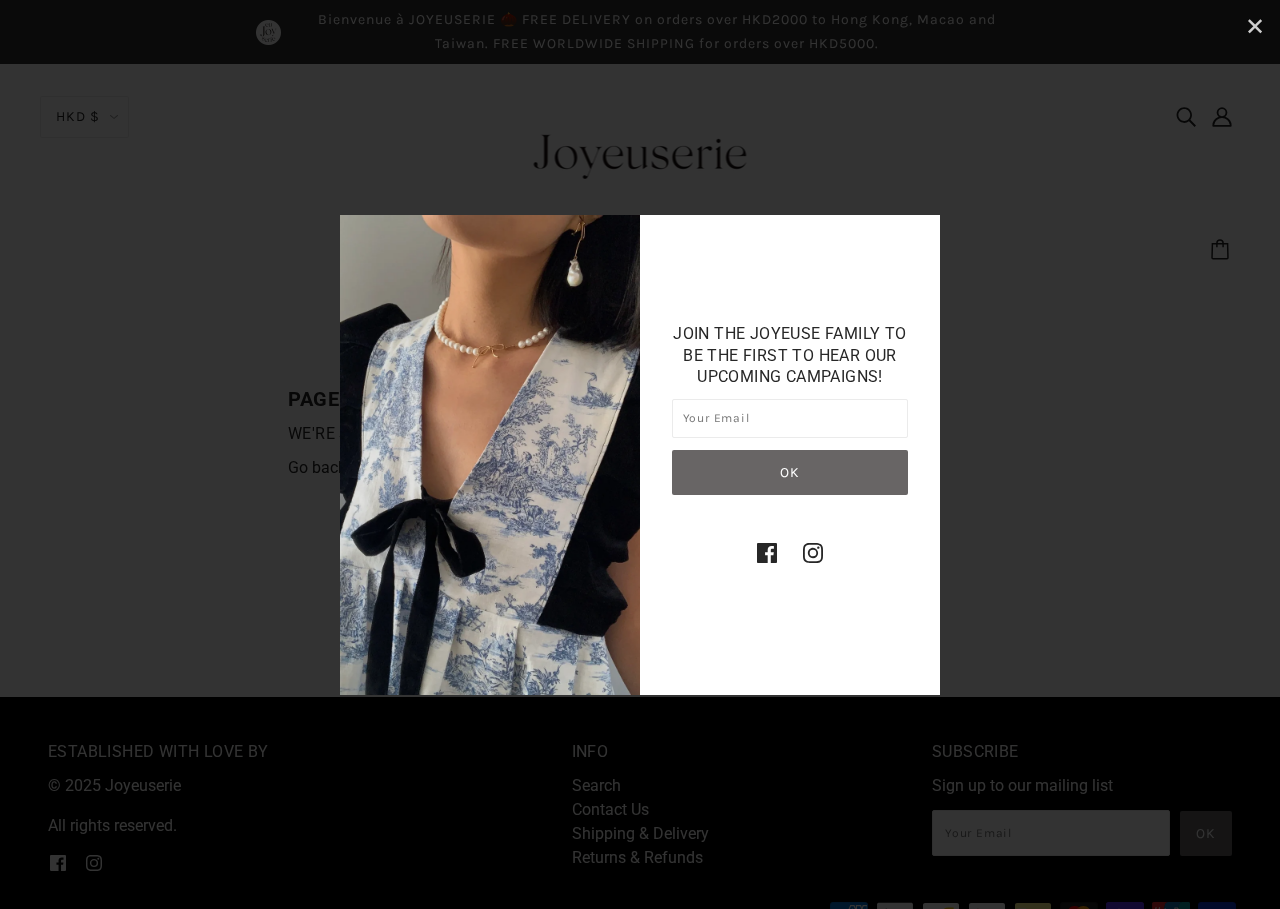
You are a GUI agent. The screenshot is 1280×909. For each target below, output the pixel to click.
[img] (767, 552)
